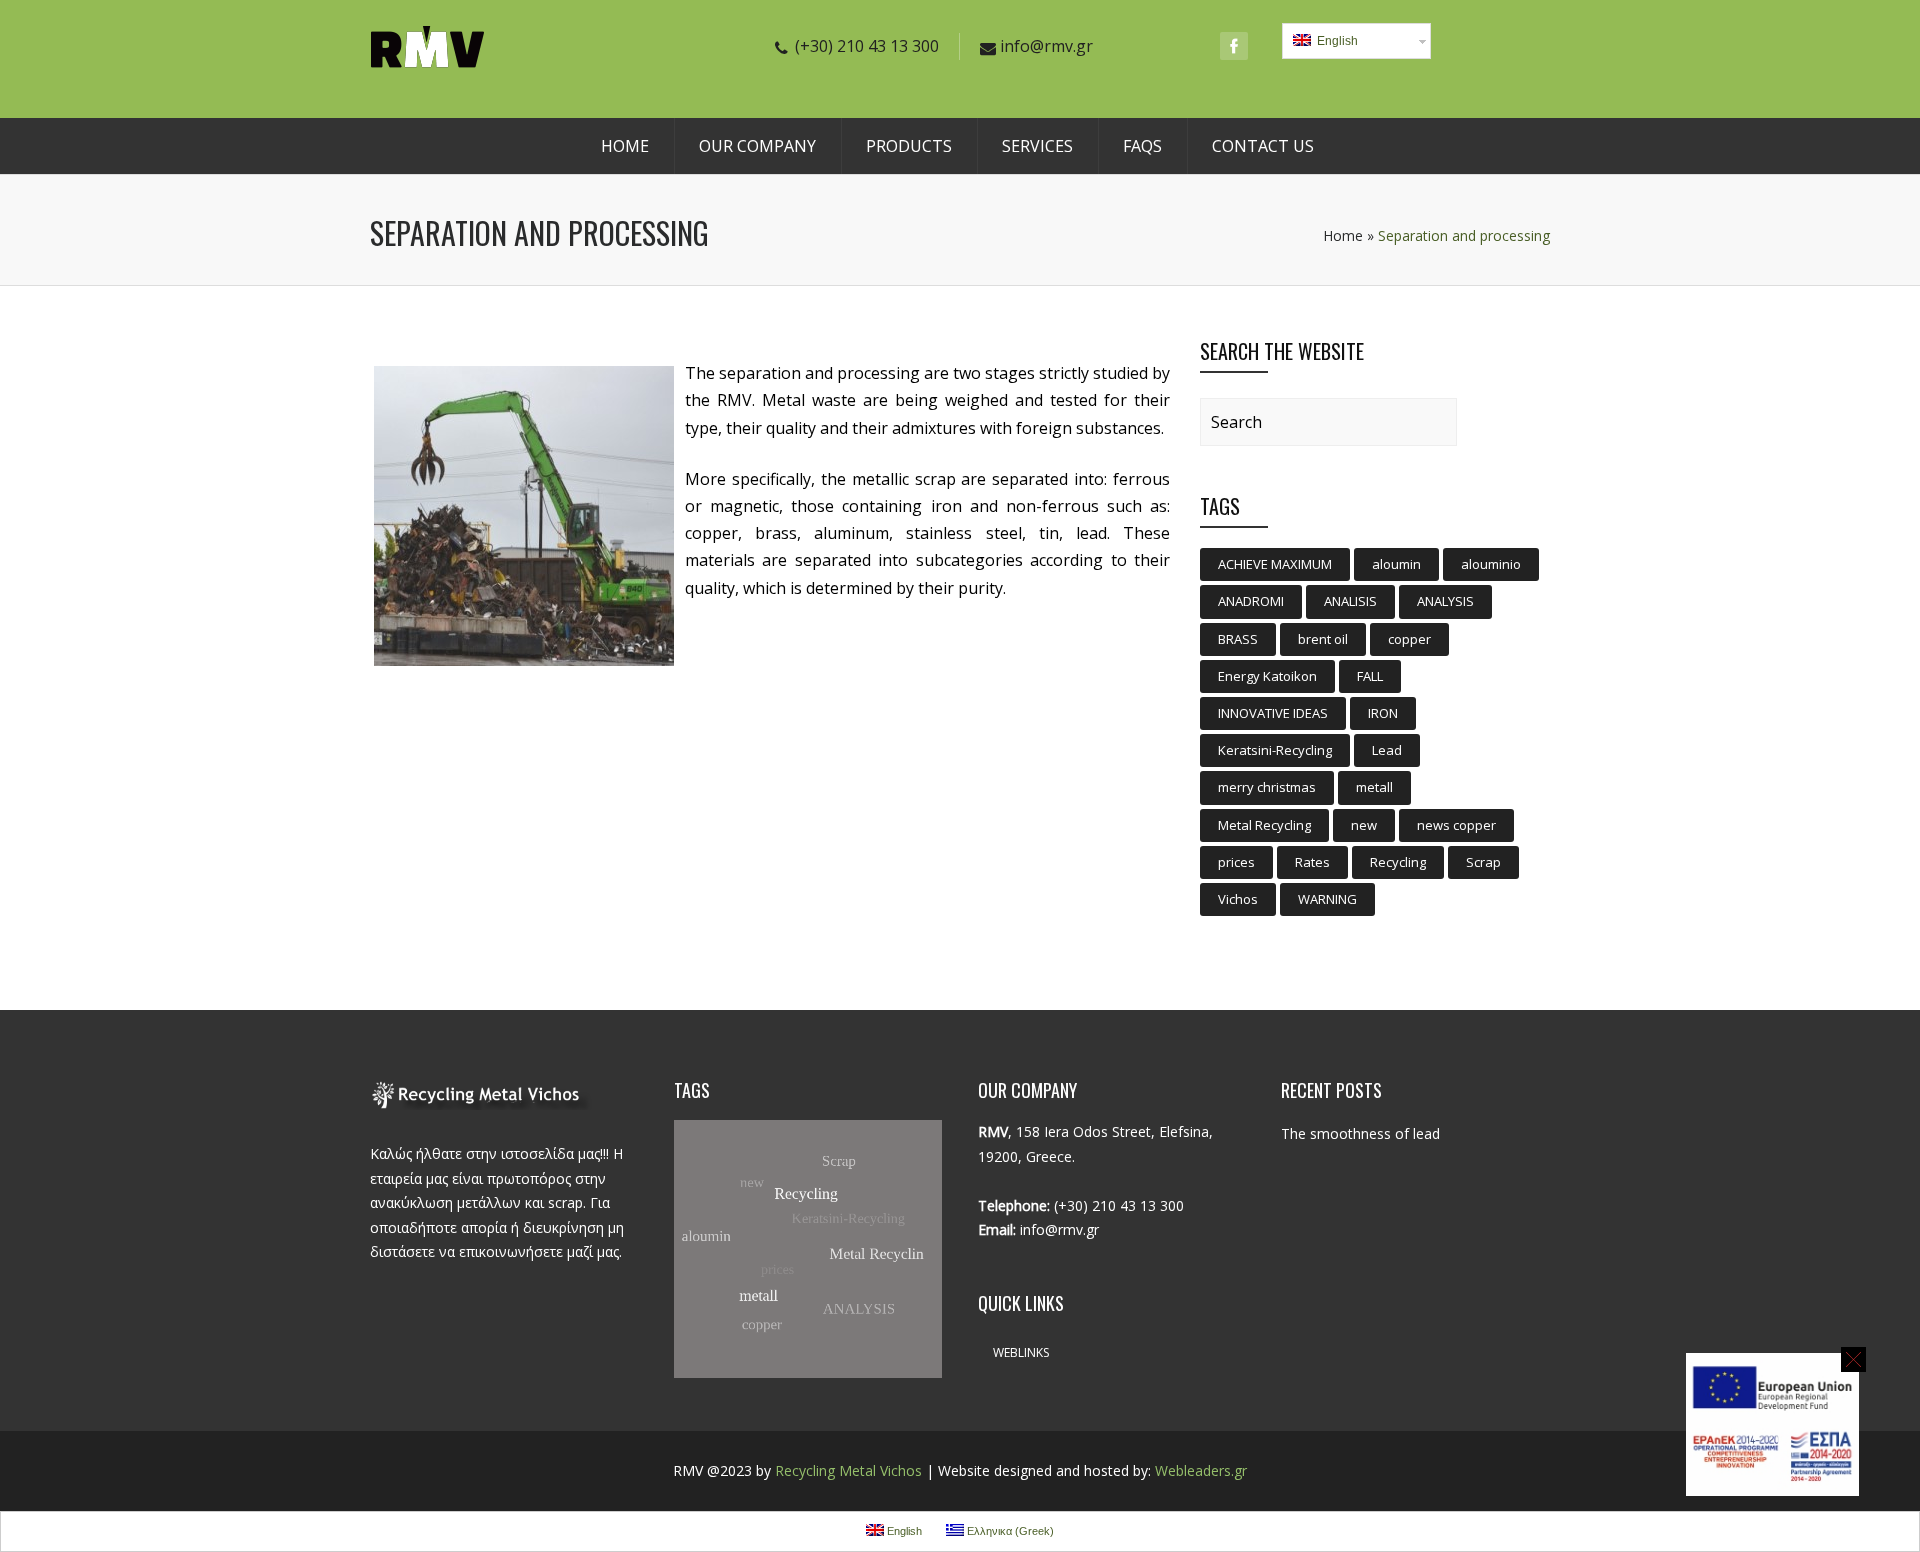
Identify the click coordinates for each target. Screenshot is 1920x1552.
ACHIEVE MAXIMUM (1275, 564)
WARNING (1327, 899)
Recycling (1398, 862)
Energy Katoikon (1267, 676)
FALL (1370, 676)
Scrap (1483, 862)
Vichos (1238, 899)
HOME (625, 146)
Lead (1387, 750)
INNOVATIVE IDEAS (1273, 713)
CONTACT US (1263, 146)
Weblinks (1021, 1352)
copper (1409, 639)
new (1364, 825)
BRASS (1238, 639)
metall (1374, 787)
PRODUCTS (909, 146)
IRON (1383, 713)
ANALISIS (1350, 601)
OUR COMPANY (757, 146)
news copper (1456, 825)
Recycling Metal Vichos (848, 1470)
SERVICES (1037, 146)
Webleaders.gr (1201, 1470)
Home (1343, 235)
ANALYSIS (1445, 601)
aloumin (1396, 564)
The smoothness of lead (1360, 1133)
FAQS (1142, 146)
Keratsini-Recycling (1275, 750)
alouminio (1491, 564)
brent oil (1323, 639)
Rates (1312, 862)
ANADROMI (1251, 601)
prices (1236, 862)
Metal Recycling (1264, 825)
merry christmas (1267, 787)
